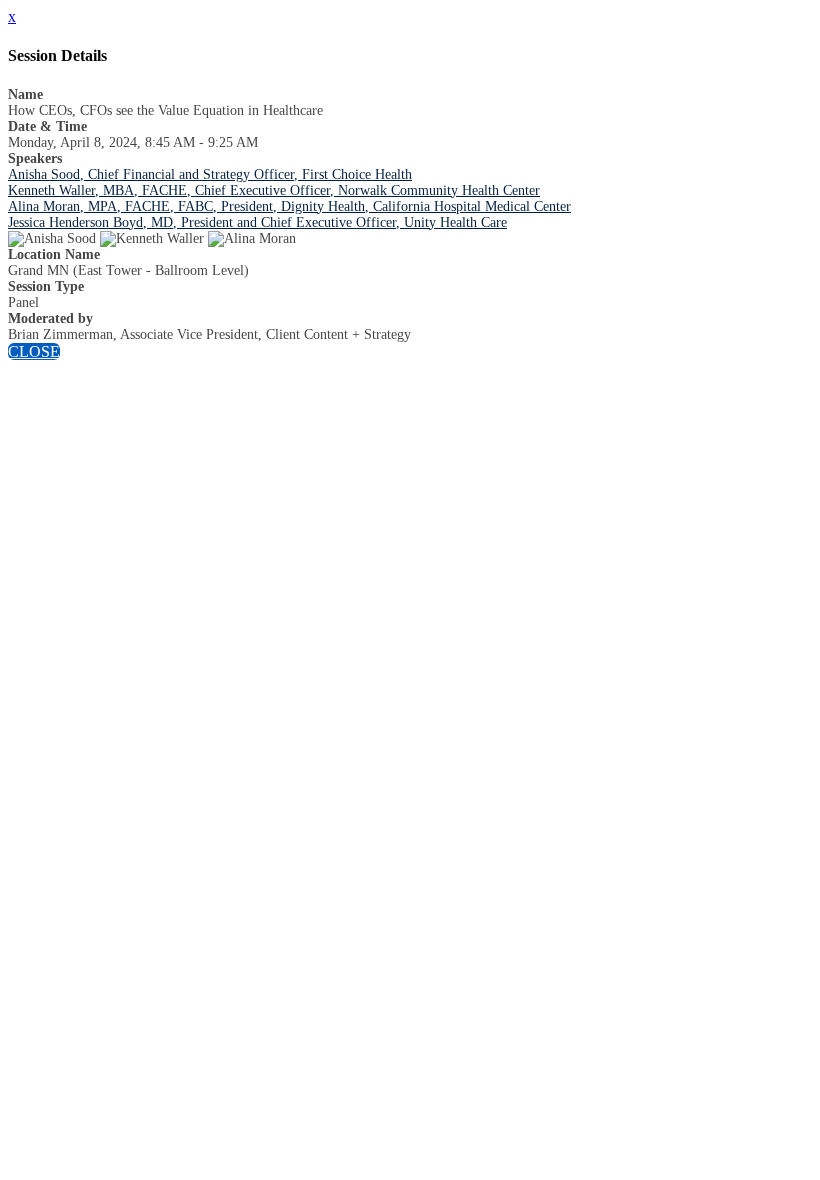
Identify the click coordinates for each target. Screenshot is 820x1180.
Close (34, 351)
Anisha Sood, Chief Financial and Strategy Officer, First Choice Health (210, 174)
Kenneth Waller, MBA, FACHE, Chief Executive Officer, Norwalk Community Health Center (274, 190)
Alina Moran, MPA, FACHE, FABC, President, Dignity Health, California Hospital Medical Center (289, 206)
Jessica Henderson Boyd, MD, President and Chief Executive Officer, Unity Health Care (257, 222)
